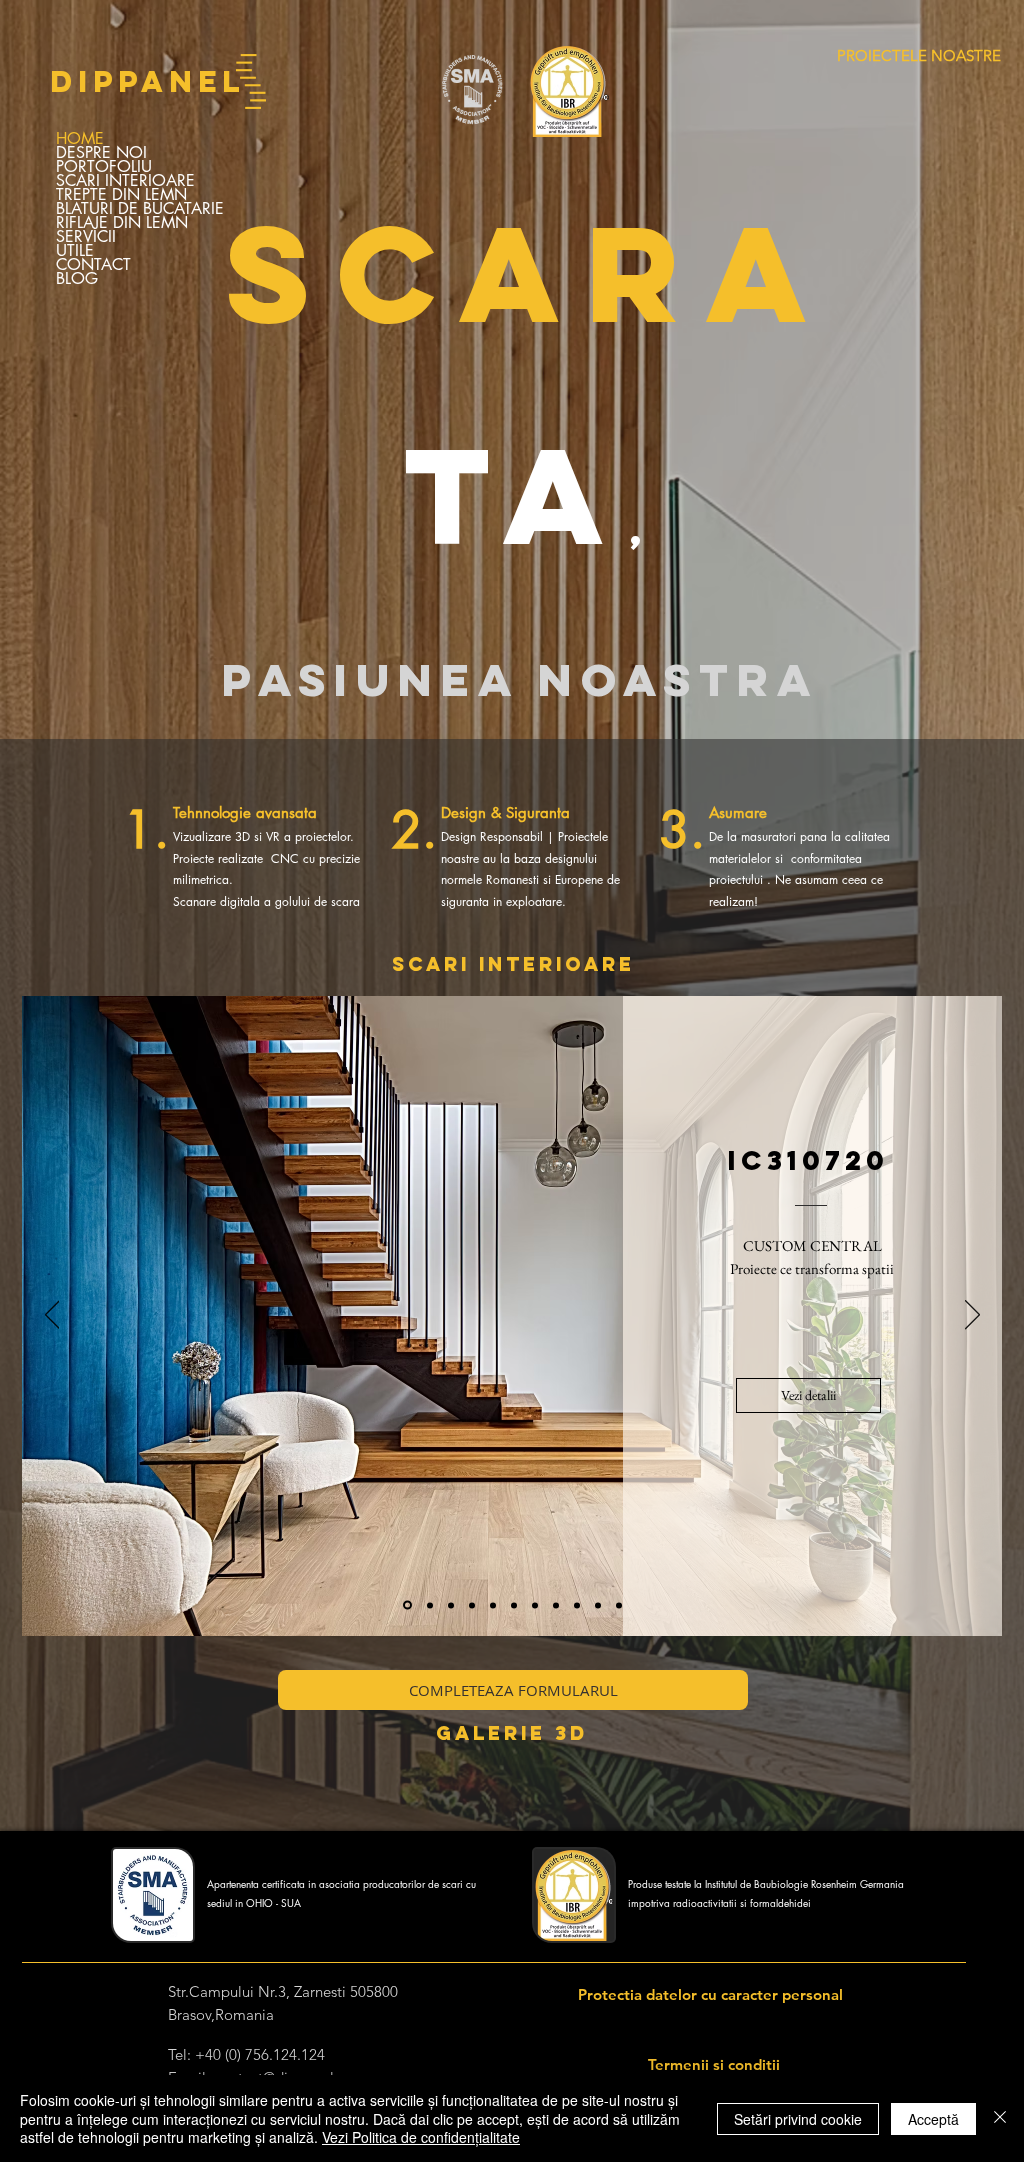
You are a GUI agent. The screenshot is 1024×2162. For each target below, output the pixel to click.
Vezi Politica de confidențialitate (421, 2137)
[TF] (472, 1605)
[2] (556, 1605)
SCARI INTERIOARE (125, 181)
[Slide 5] (577, 1605)
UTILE (75, 251)
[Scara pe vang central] (428, 1605)
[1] (514, 1605)
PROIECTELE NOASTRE (919, 55)
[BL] (493, 1605)
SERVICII (86, 237)
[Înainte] (972, 1316)
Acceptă (933, 2119)
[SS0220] (535, 1605)
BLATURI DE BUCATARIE (140, 209)
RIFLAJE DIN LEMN (122, 223)
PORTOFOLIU (104, 167)
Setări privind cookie (798, 2119)
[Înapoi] (52, 1316)
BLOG (77, 279)
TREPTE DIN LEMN (121, 195)
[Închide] (1000, 2118)
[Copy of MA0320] (451, 1605)
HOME (80, 139)
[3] (598, 1605)
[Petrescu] (619, 1605)
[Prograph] (406, 1605)
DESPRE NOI (101, 153)
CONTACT (93, 265)
